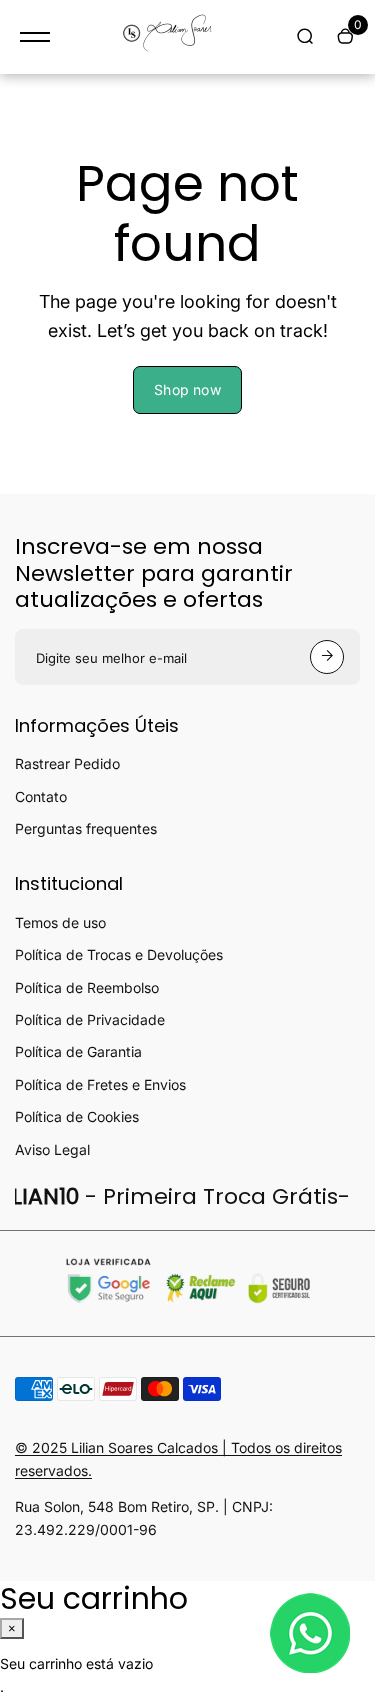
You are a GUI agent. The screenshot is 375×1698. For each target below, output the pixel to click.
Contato (41, 796)
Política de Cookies (77, 1116)
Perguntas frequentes (86, 828)
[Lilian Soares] (173, 37)
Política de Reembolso (87, 987)
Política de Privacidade (90, 1019)
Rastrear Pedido (67, 763)
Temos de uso (60, 922)
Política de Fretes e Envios (100, 1084)
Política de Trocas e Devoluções (119, 954)
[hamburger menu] (35, 37)
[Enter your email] (327, 657)
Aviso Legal (52, 1149)
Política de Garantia (78, 1051)
